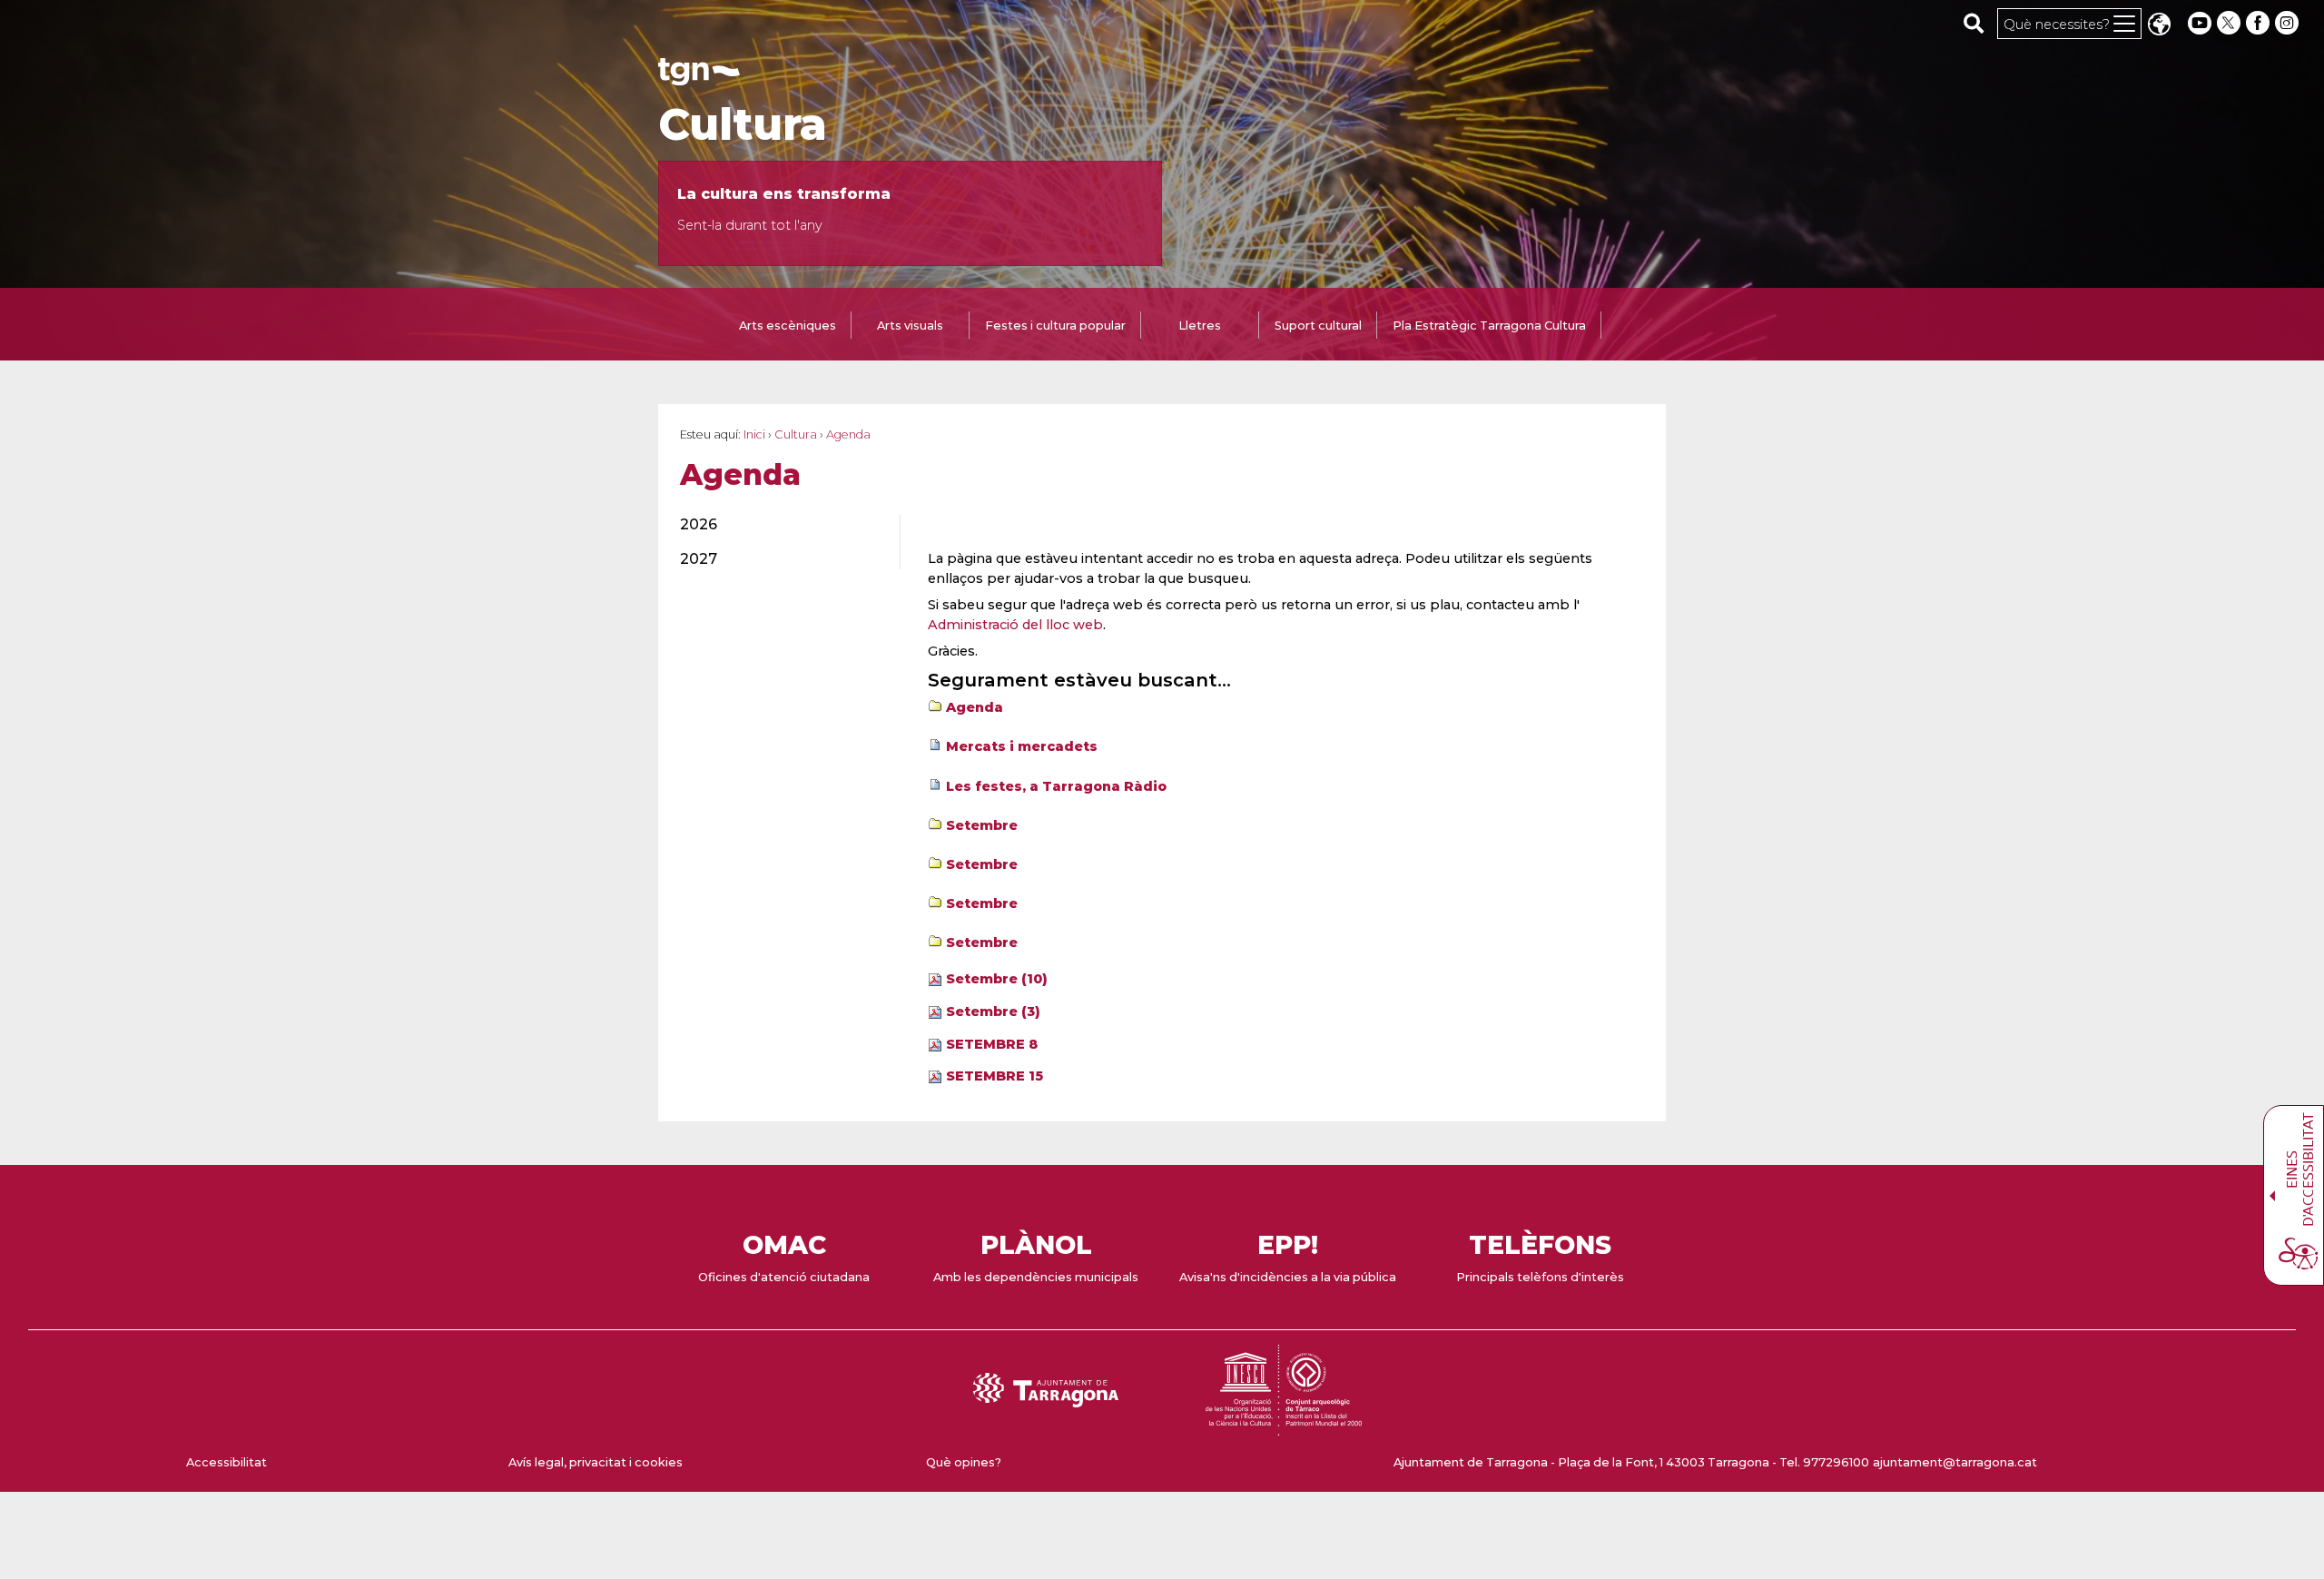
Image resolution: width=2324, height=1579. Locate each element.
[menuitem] (779, 525)
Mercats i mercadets (1022, 746)
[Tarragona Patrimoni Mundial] (1284, 1427)
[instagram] (2289, 23)
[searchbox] (1974, 23)
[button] (2159, 26)
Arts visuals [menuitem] (910, 326)
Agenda (975, 707)
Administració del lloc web (1015, 625)
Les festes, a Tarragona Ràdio (1056, 786)
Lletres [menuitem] (1200, 326)
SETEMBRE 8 (992, 1044)
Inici (754, 434)
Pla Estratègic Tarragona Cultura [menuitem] (1489, 326)
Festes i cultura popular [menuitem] (1055, 326)
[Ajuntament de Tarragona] (699, 77)
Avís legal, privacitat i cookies (596, 1462)
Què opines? (964, 1462)
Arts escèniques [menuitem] (788, 326)
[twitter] (2230, 23)
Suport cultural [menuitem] (1318, 326)
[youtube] (2200, 23)
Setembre (982, 825)
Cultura (743, 124)
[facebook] (2260, 23)
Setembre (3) (993, 1012)
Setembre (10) (997, 979)
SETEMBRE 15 (995, 1076)
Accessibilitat (226, 1462)
